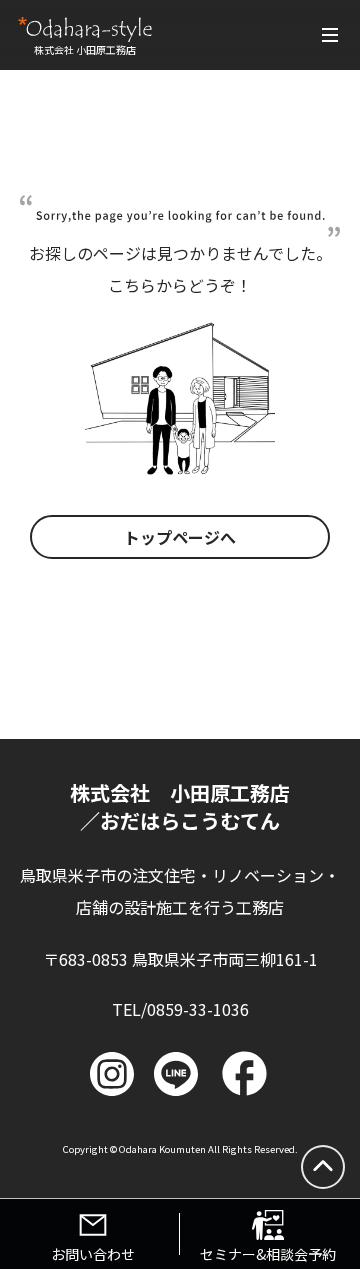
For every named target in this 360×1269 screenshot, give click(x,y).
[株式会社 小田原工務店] (85, 28)
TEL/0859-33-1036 (180, 1009)
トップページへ (180, 537)
